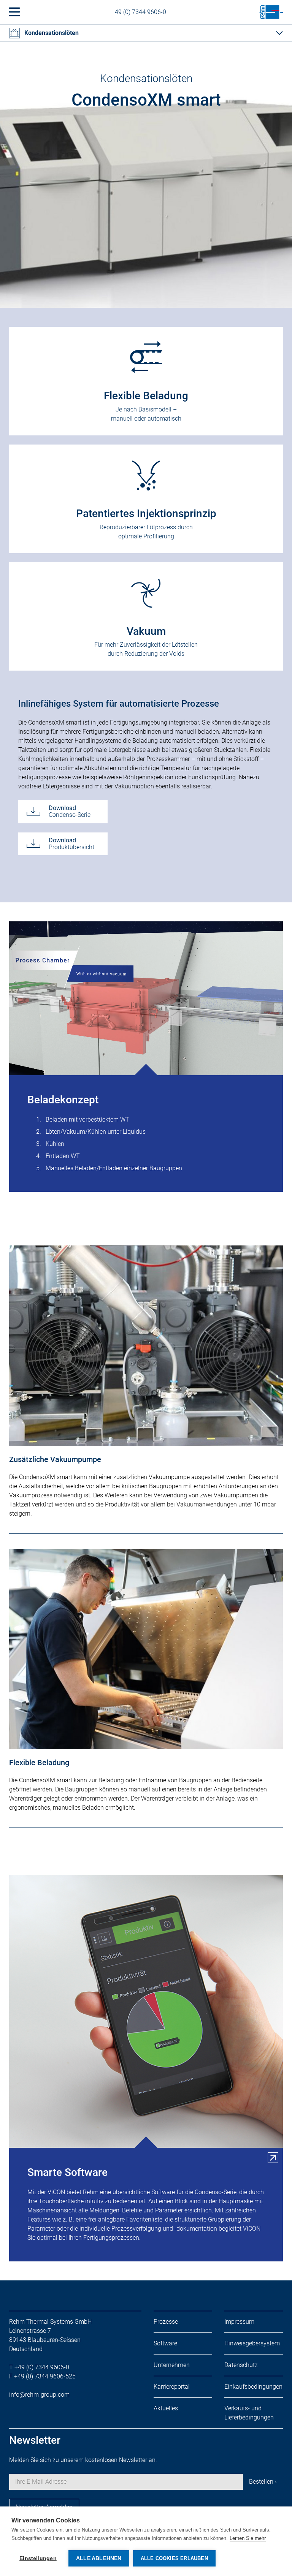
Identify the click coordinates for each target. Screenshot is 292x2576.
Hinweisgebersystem (252, 2343)
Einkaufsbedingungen (253, 2387)
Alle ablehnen (99, 2558)
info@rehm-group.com (39, 2395)
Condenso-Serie (70, 811)
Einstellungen (38, 2558)
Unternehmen (172, 2365)
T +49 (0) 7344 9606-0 (39, 2367)
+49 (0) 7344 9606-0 (139, 12)
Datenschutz (241, 2365)
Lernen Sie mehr (248, 2538)
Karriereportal (172, 2387)
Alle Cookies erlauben (174, 2558)
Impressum (239, 2322)
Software (165, 2343)
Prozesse (166, 2322)
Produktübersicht (71, 844)
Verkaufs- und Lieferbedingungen (249, 2413)
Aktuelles (166, 2408)
